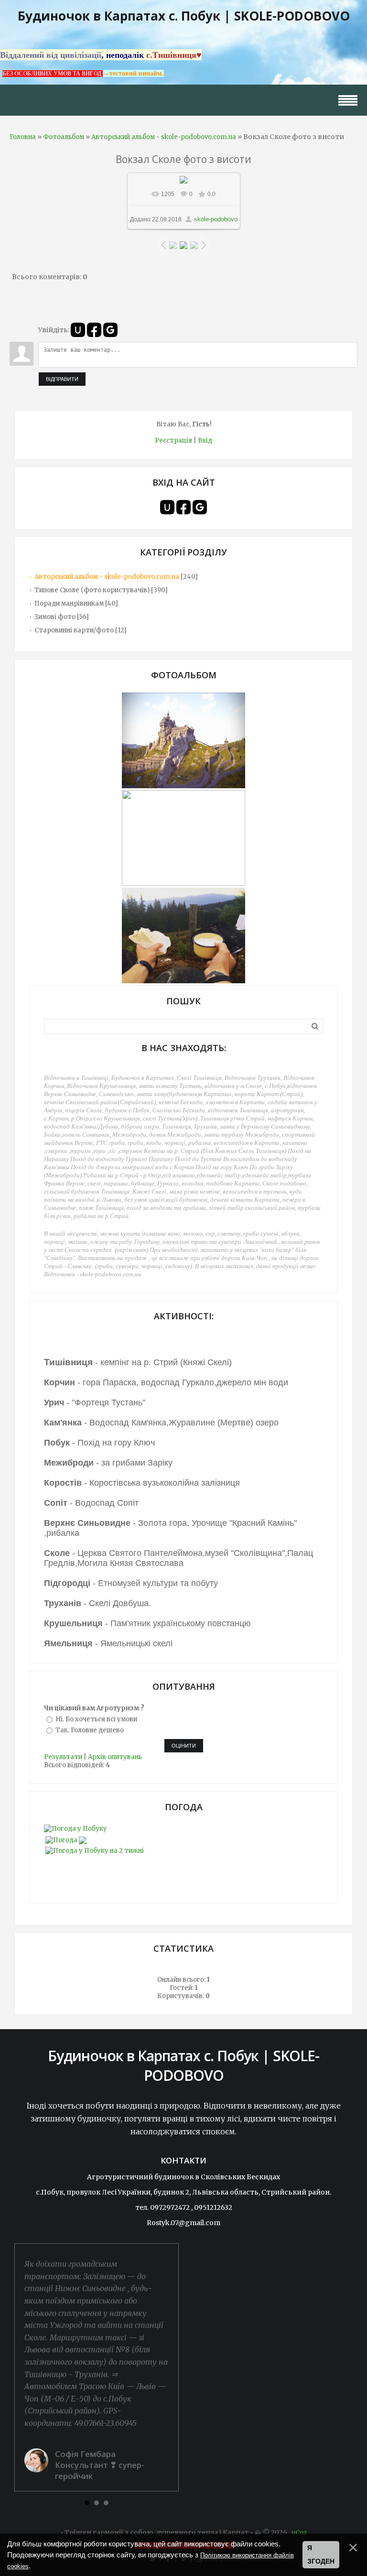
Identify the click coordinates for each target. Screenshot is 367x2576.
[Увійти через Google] (110, 330)
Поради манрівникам (69, 603)
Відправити (62, 379)
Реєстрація (173, 440)
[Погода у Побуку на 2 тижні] (95, 1848)
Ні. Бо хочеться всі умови (96, 1719)
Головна (23, 137)
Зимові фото (55, 617)
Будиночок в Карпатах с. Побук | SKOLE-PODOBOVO (184, 16)
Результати (63, 1757)
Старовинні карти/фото (74, 630)
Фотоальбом (64, 137)
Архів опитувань (115, 1757)
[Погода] (66, 1838)
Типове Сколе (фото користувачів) (92, 590)
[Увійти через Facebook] (94, 330)
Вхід (205, 440)
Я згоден (321, 2554)
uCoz (299, 2533)
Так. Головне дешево (90, 1730)
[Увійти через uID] (78, 330)
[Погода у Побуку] (76, 1829)
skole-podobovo (216, 219)
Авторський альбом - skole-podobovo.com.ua (164, 137)
